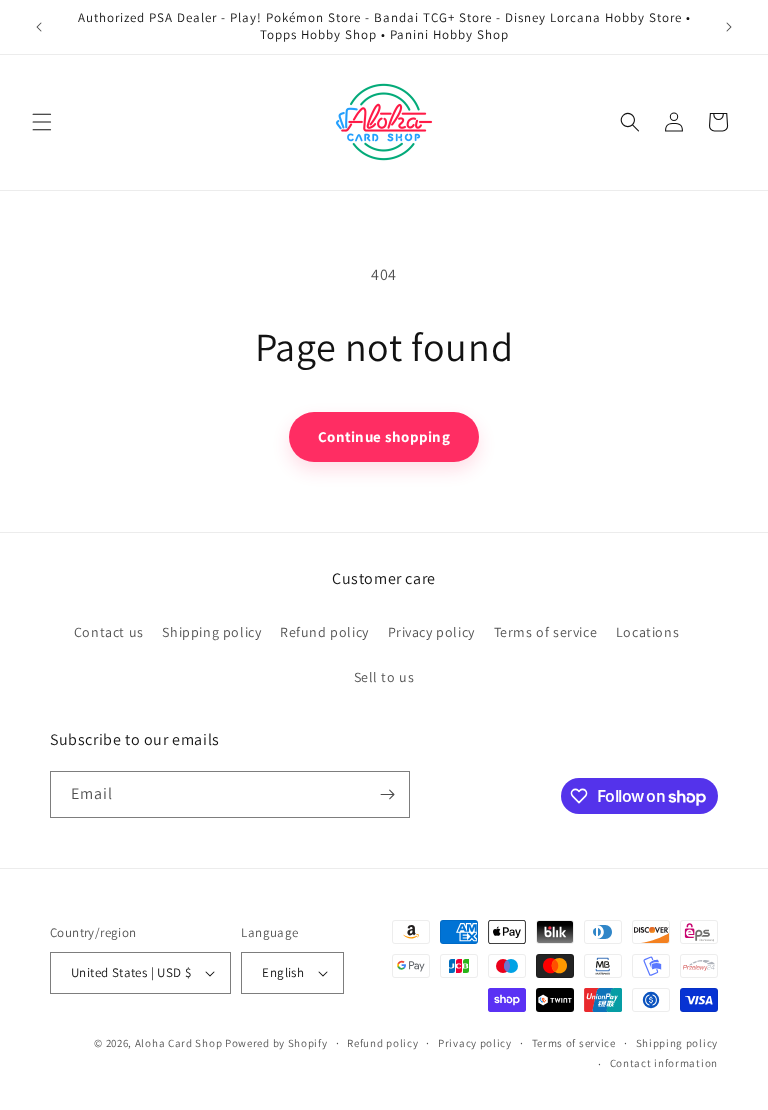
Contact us (109, 632)
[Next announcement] (729, 27)
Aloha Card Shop (179, 1043)
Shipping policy (211, 632)
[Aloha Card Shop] (384, 122)
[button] (42, 122)
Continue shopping (384, 436)
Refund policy (324, 632)
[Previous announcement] (39, 27)
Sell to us (384, 677)
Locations (647, 632)
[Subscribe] (387, 794)
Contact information (664, 1063)
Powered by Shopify (276, 1043)
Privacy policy (431, 632)
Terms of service (546, 632)
